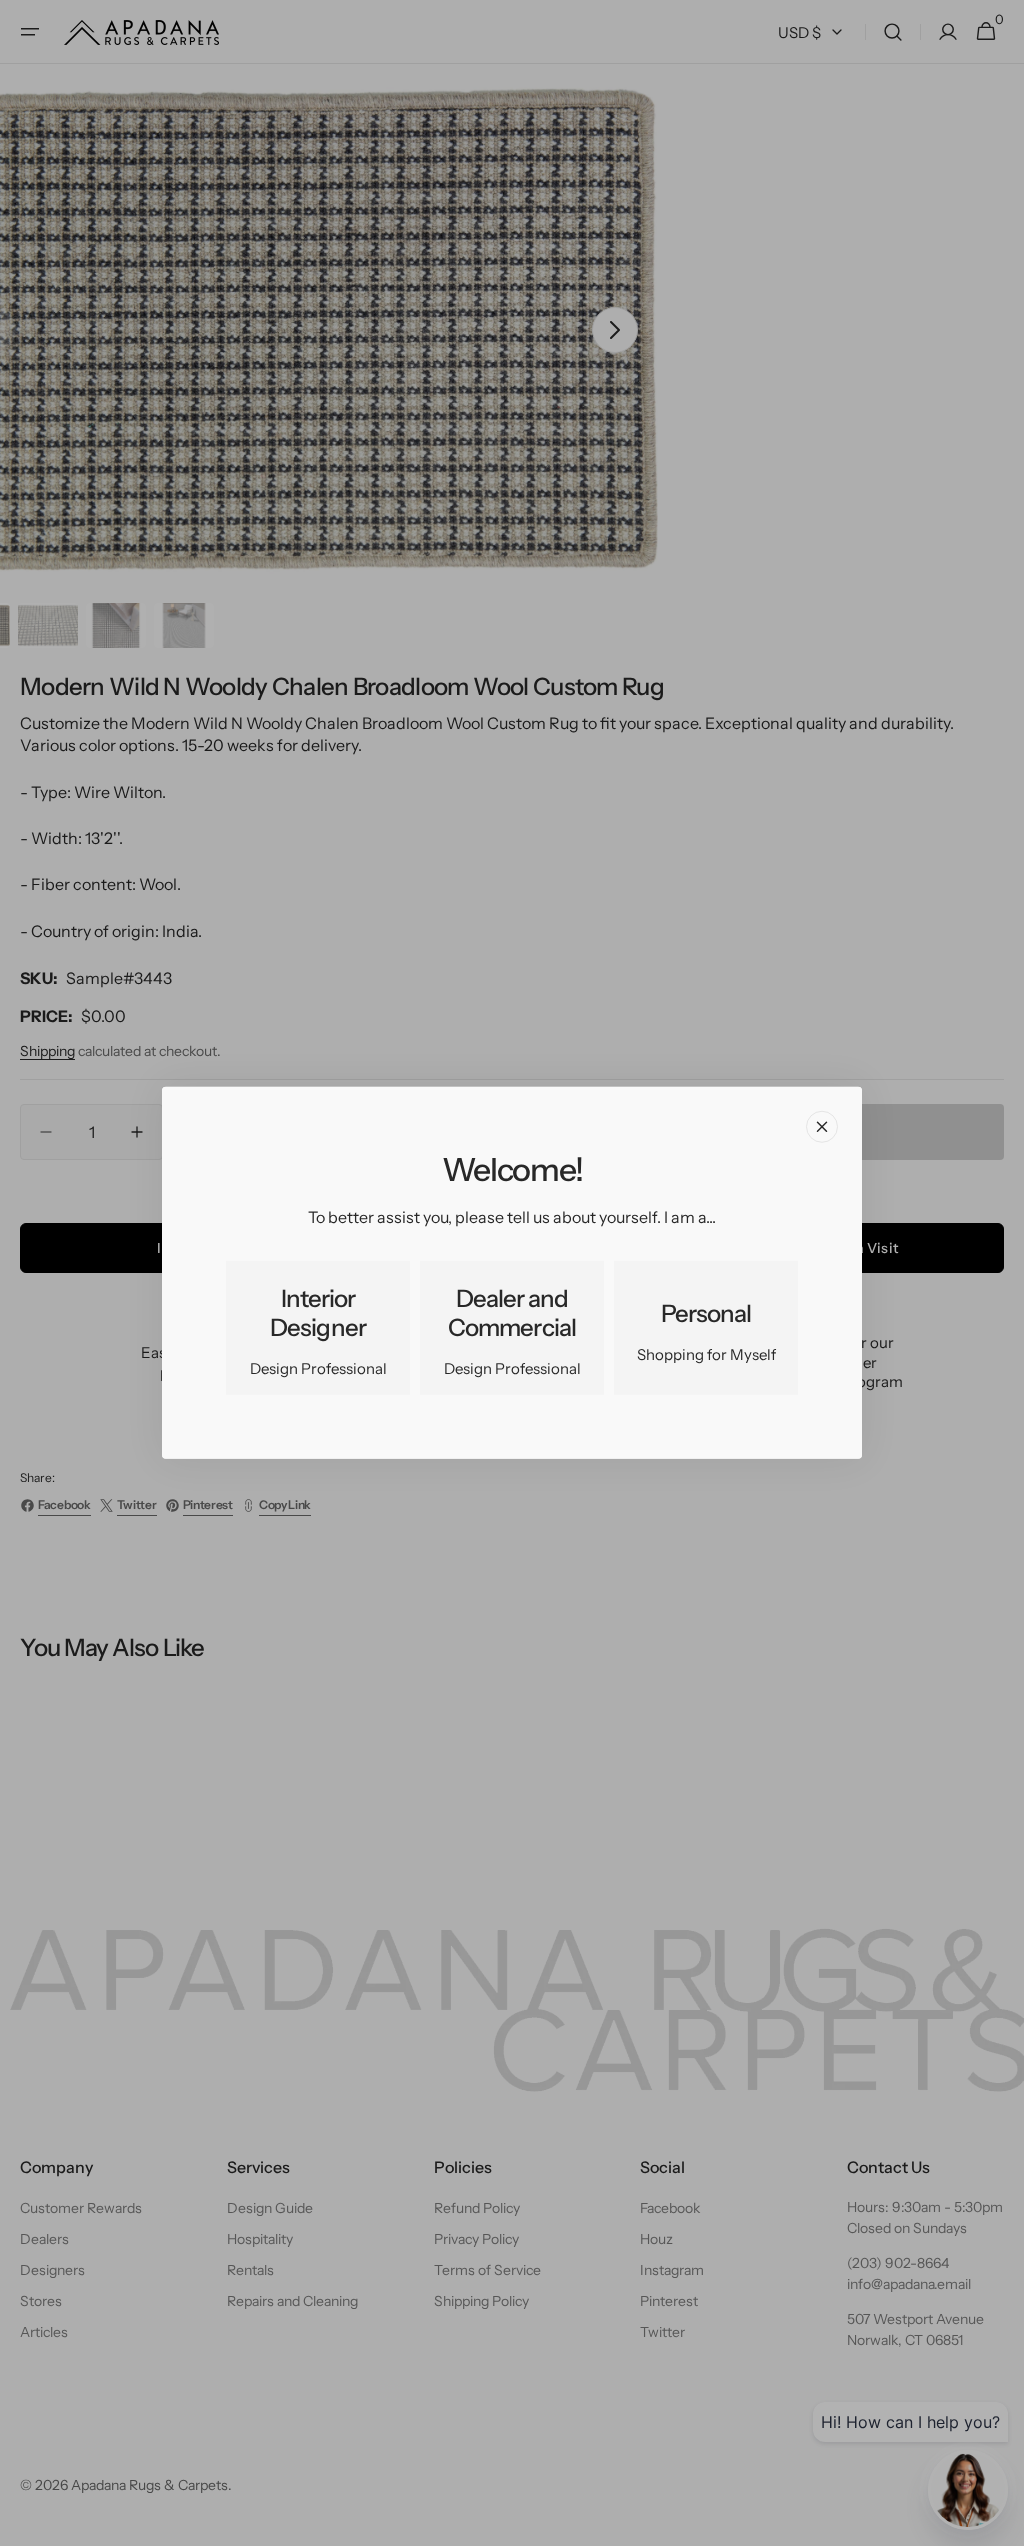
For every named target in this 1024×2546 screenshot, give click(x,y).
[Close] (822, 1127)
